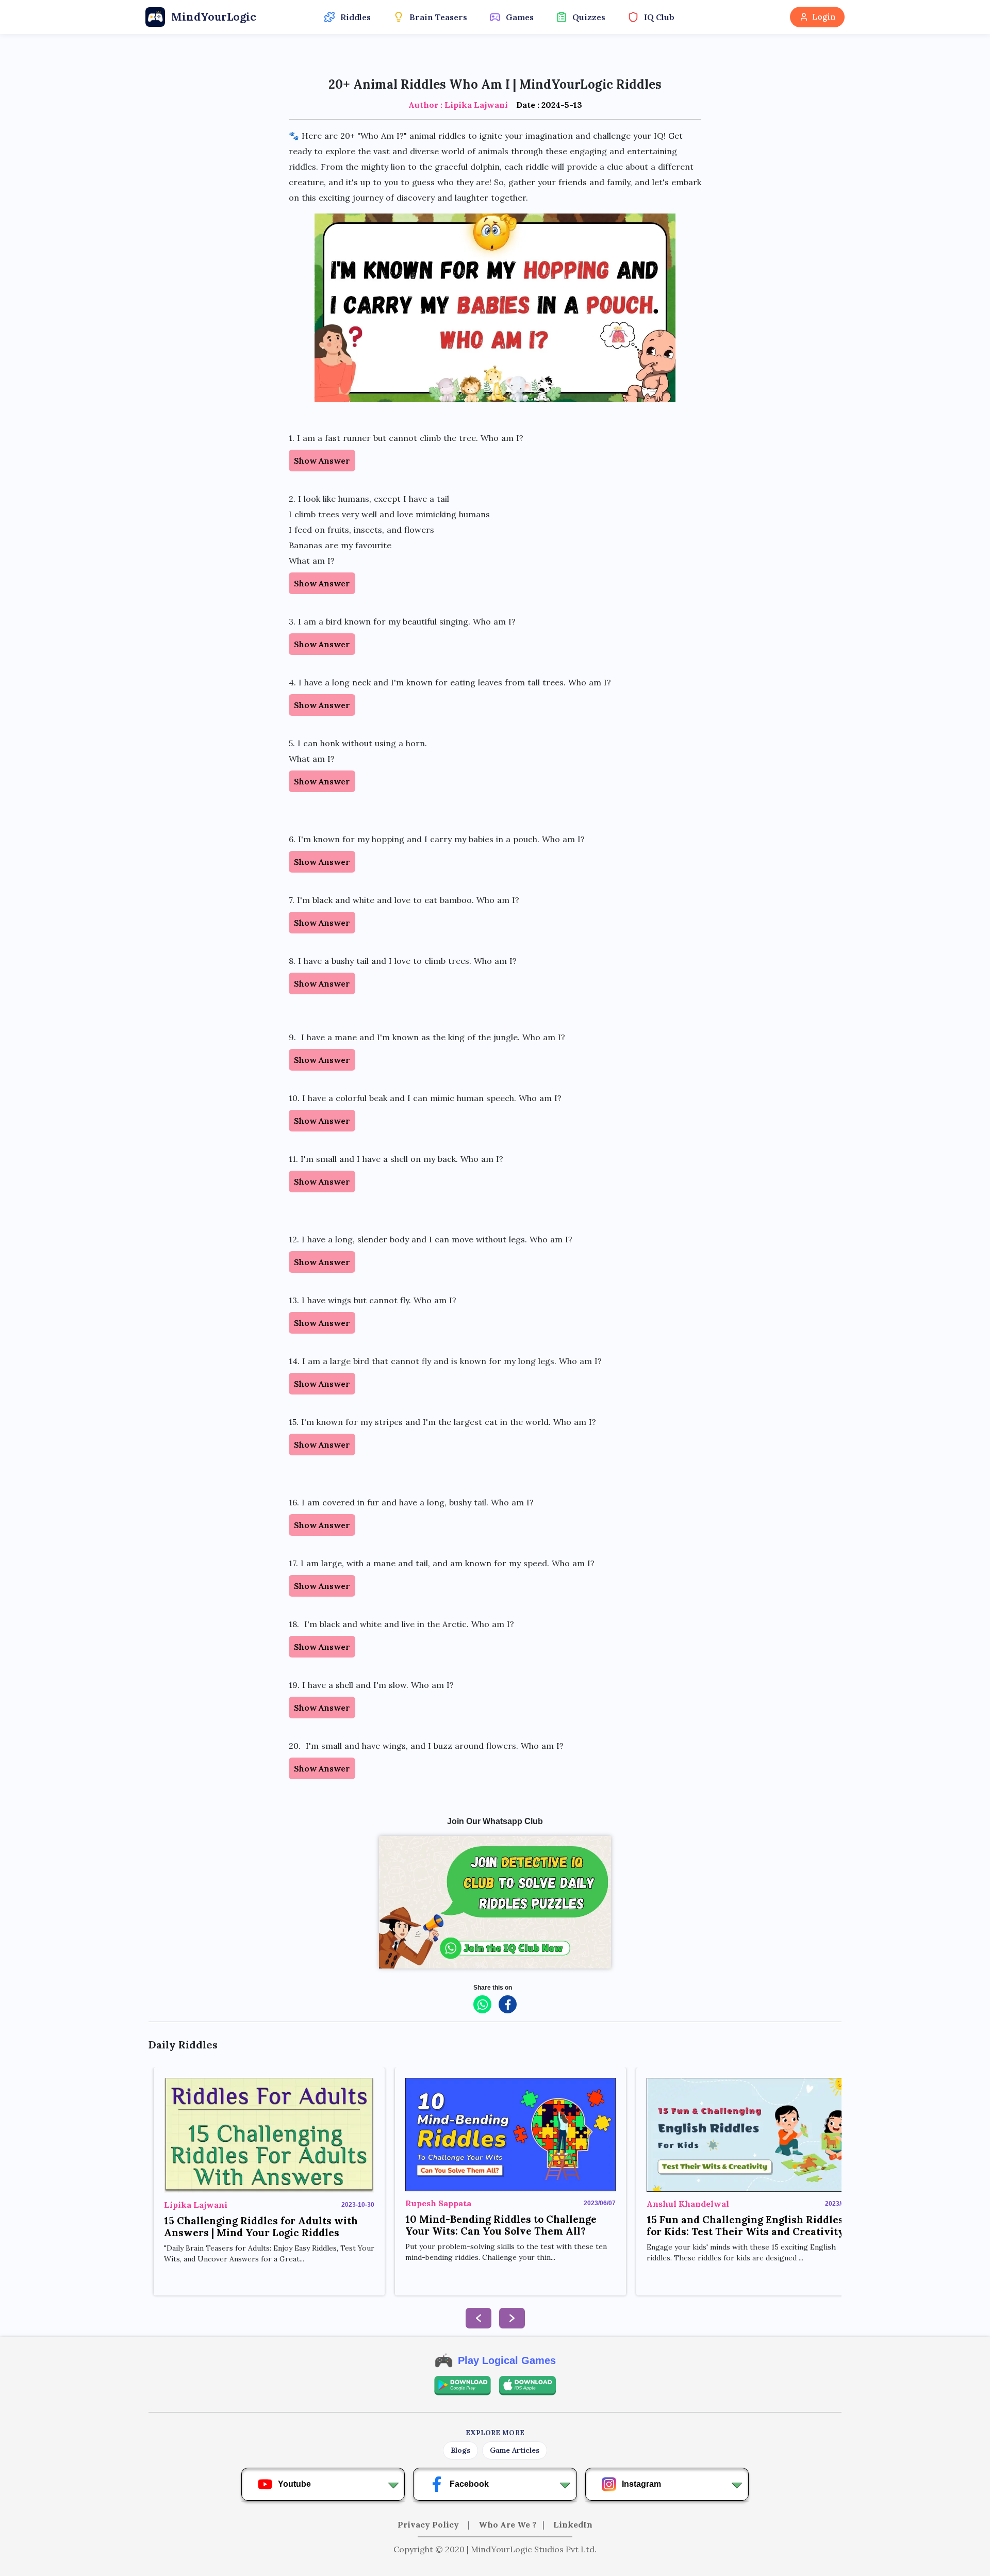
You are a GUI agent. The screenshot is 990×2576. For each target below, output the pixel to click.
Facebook (469, 2484)
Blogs (460, 2450)
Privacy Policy (429, 2524)
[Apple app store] (527, 2386)
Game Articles (515, 2450)
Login (824, 17)
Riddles (356, 17)
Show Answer (322, 461)
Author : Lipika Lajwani (458, 105)
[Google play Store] (463, 2386)
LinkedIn (573, 2524)
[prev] (478, 2318)
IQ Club (659, 17)
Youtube (294, 2484)
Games (520, 17)
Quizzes (589, 17)
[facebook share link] (508, 2004)
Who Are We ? (507, 2524)
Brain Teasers (438, 17)
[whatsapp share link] (482, 2004)
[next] (512, 2318)
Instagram (641, 2484)
